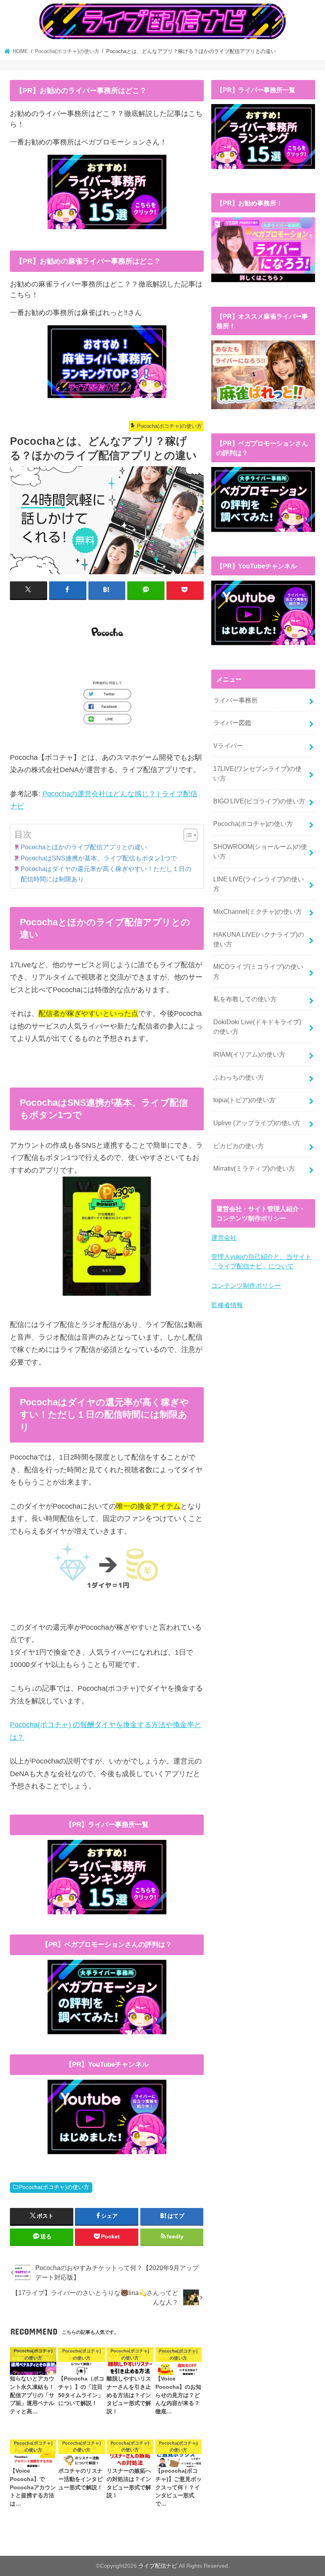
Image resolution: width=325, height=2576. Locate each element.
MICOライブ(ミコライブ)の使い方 (258, 971)
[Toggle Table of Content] (186, 835)
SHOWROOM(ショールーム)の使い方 (260, 851)
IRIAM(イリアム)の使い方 (249, 1054)
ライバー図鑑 (232, 723)
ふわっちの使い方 (239, 1077)
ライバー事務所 (235, 700)
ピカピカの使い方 (239, 1146)
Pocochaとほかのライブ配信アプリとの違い (84, 847)
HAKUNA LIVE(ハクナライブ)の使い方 (259, 939)
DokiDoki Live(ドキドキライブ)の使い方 (257, 1027)
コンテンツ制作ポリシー (246, 1285)
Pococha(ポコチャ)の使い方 (54, 2187)
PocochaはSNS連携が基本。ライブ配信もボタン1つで (99, 858)
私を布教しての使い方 (245, 999)
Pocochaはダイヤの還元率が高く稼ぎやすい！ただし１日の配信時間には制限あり (106, 874)
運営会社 (224, 1238)
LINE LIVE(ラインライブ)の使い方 (259, 884)
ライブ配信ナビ (158, 2566)
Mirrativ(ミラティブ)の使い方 (254, 1168)
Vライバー (228, 746)
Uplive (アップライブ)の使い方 (257, 1123)
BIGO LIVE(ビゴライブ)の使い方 (259, 801)
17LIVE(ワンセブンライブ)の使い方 (257, 773)
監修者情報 (227, 1305)
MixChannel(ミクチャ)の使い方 (258, 911)
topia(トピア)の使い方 (244, 1100)
